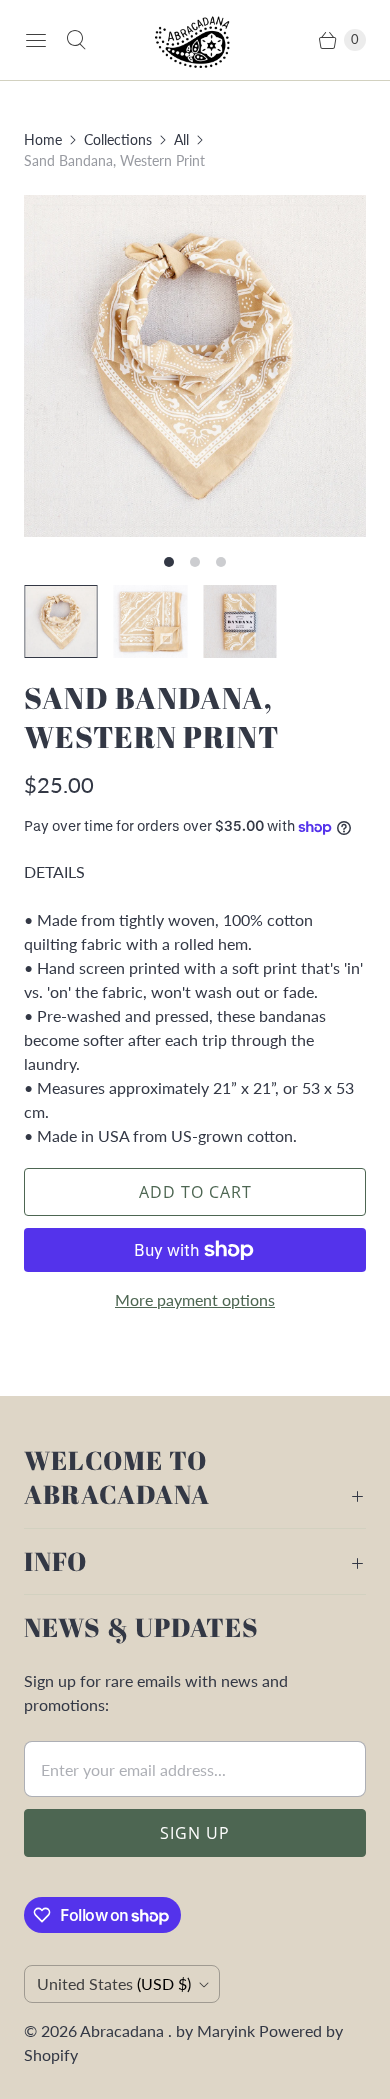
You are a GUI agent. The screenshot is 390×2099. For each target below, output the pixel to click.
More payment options (195, 1299)
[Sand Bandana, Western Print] (195, 366)
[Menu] (36, 40)
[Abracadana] (195, 40)
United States (114, 1983)
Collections (118, 139)
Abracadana (124, 2030)
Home (43, 139)
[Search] (76, 40)
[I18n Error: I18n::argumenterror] (61, 622)
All (181, 139)
